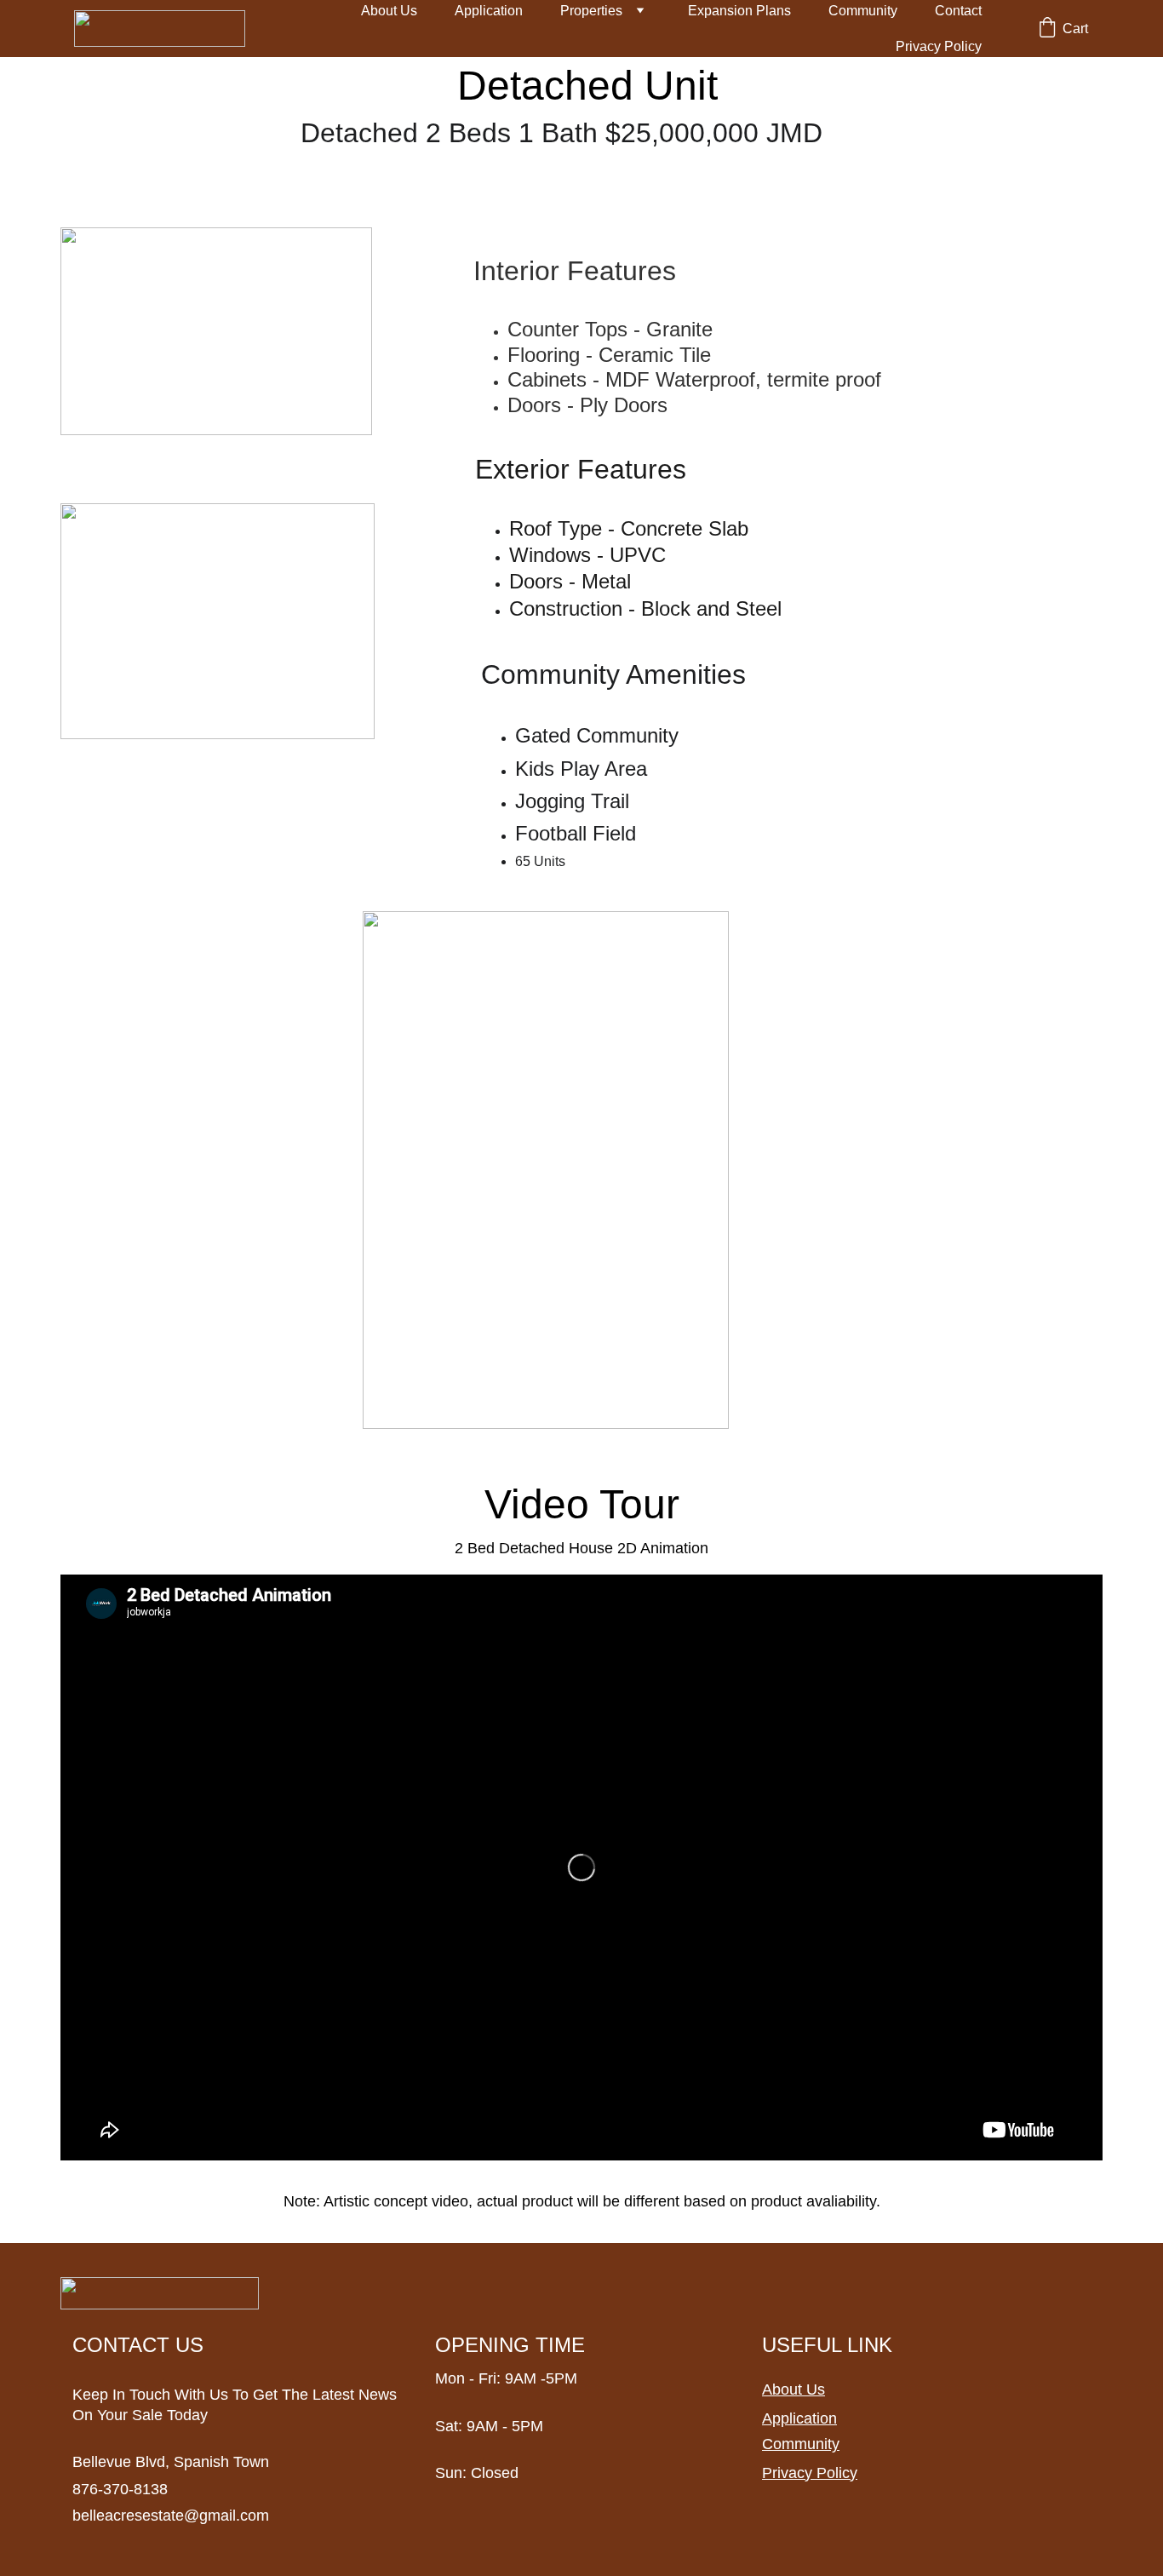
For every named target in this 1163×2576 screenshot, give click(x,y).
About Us (389, 11)
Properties (591, 11)
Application (489, 11)
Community (863, 11)
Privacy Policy (939, 46)
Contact (958, 11)
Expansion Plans (739, 11)
